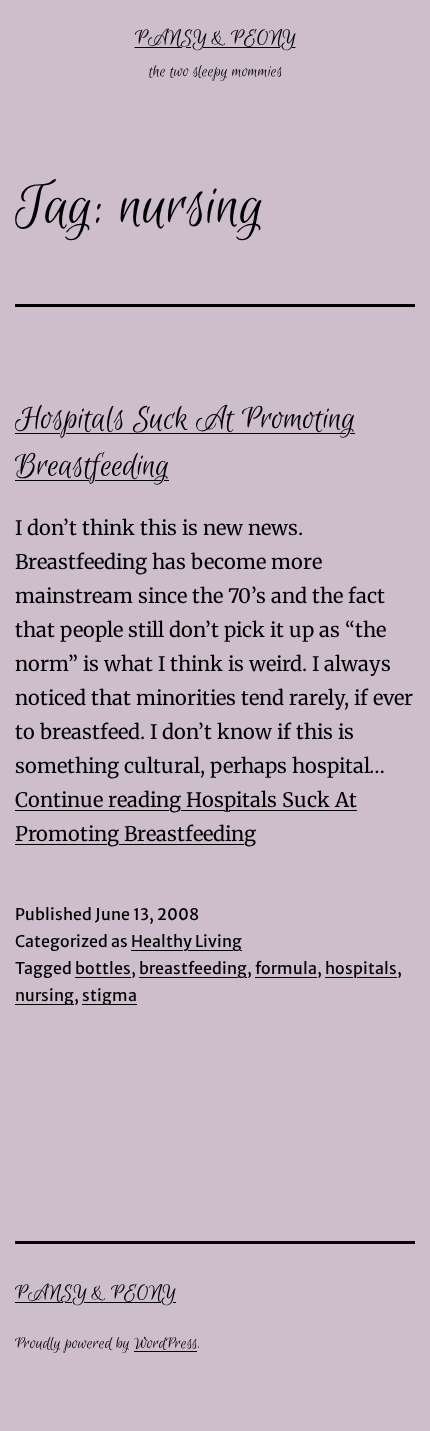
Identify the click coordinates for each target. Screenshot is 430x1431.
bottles (103, 968)
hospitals (361, 968)
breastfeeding (193, 968)
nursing (44, 995)
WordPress (165, 1343)
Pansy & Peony (215, 38)
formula (286, 968)
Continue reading (100, 799)
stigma (109, 995)
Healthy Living (186, 941)
